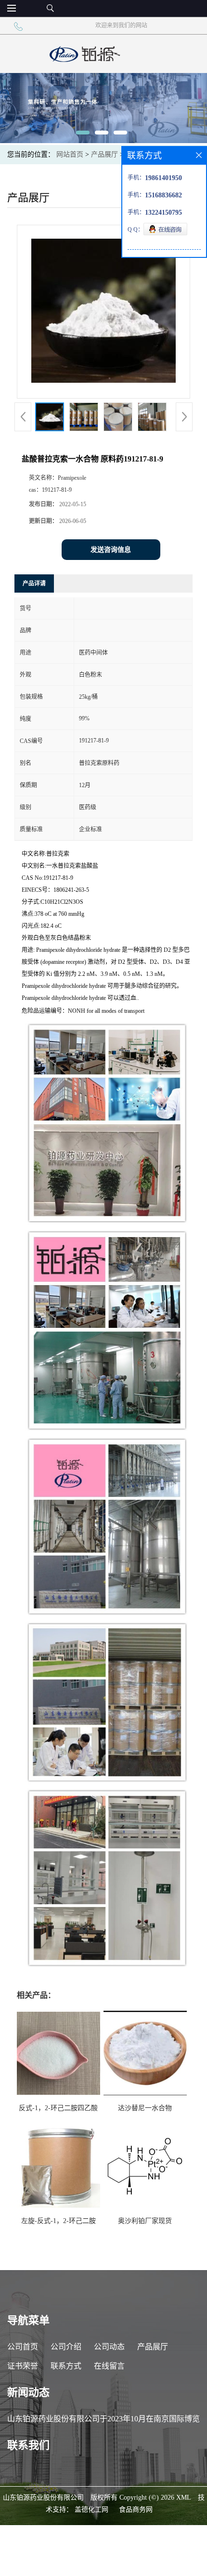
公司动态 (109, 2347)
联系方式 (66, 2366)
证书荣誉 (23, 2366)
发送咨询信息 (111, 550)
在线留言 (109, 2366)
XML (184, 2497)
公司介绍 (66, 2347)
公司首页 (23, 2347)
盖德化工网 (91, 2509)
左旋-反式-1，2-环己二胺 (58, 2221)
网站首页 (70, 154)
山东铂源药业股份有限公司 (43, 2497)
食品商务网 (136, 2509)
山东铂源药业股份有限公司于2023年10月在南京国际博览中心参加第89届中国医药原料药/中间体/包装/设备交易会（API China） (103, 2422)
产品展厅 (104, 154)
